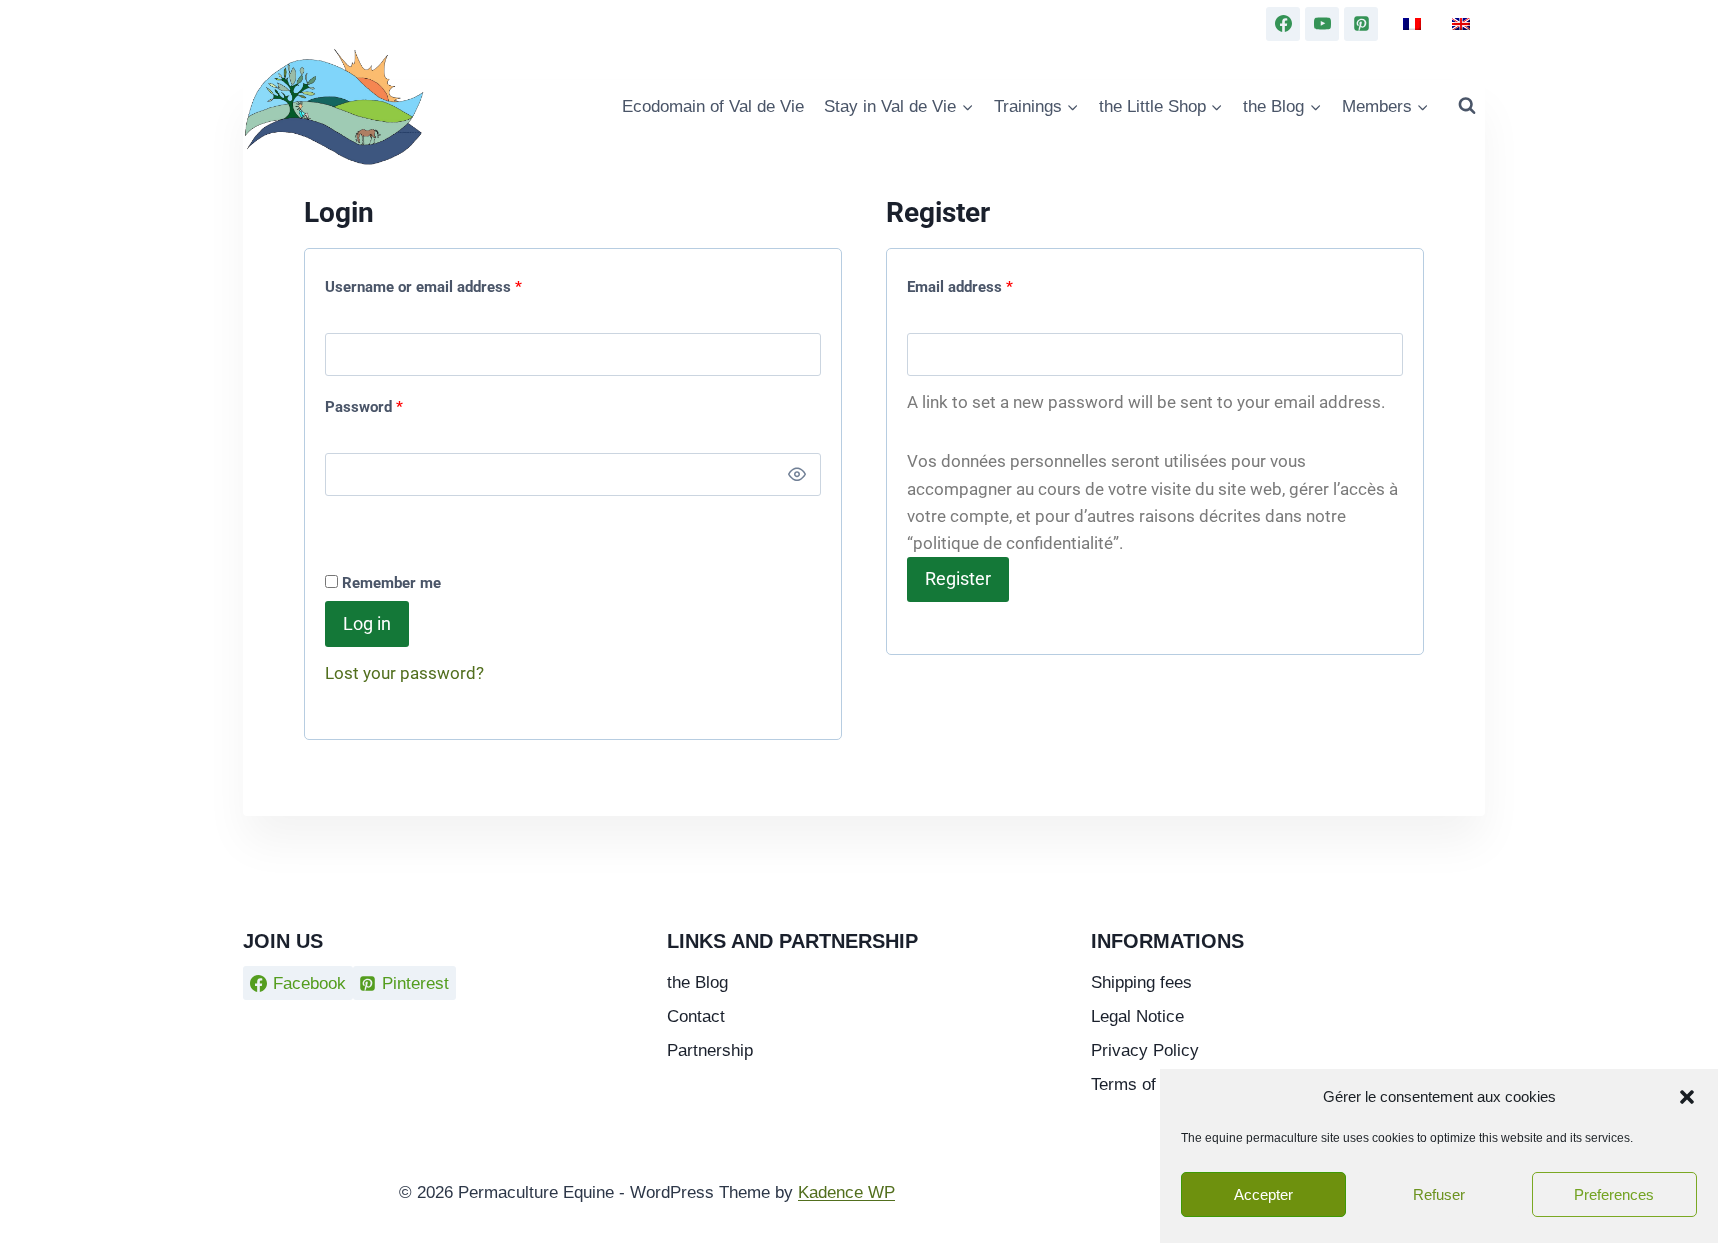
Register (958, 578)
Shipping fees (1141, 982)
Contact (696, 1016)
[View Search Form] (1467, 106)
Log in (367, 623)
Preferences (1614, 1194)
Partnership (710, 1050)
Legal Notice (1137, 1016)
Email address (964, 282)
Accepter (1263, 1194)
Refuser (1439, 1194)
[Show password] (797, 475)
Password (368, 402)
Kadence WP (846, 1192)
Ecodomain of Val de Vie (713, 106)
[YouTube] (1322, 24)
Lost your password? (404, 673)
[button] (1687, 1097)
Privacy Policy (1145, 1050)
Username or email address (428, 282)
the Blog (697, 982)
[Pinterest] (1361, 24)
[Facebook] (1283, 24)
